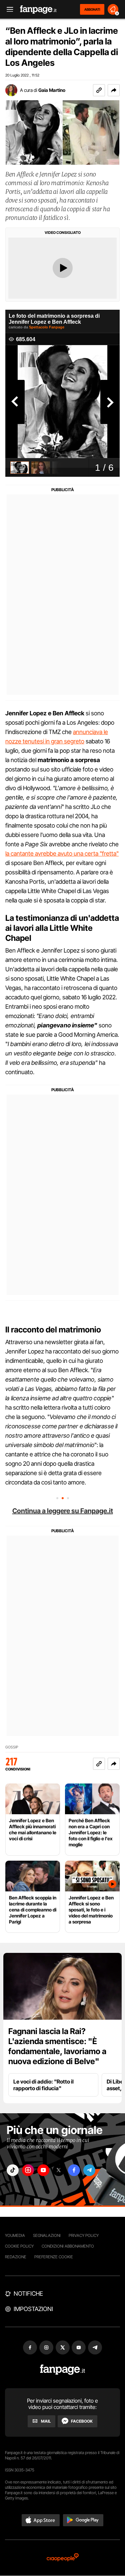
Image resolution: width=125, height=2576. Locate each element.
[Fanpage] (62, 2370)
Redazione (16, 2257)
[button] (114, 90)
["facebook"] (74, 2170)
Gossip (12, 1747)
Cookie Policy (19, 2246)
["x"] (59, 2170)
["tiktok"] (13, 2170)
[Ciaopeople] (63, 2558)
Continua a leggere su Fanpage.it (63, 1511)
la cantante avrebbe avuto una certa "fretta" (62, 853)
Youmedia (15, 2235)
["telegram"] (89, 2170)
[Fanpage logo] (38, 10)
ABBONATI (92, 9)
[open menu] (8, 10)
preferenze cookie (54, 2257)
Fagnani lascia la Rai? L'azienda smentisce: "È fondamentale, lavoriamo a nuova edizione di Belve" (57, 2046)
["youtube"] (43, 2170)
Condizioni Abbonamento (68, 2246)
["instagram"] (28, 2170)
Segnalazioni (47, 2235)
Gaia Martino (52, 90)
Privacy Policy (84, 2235)
